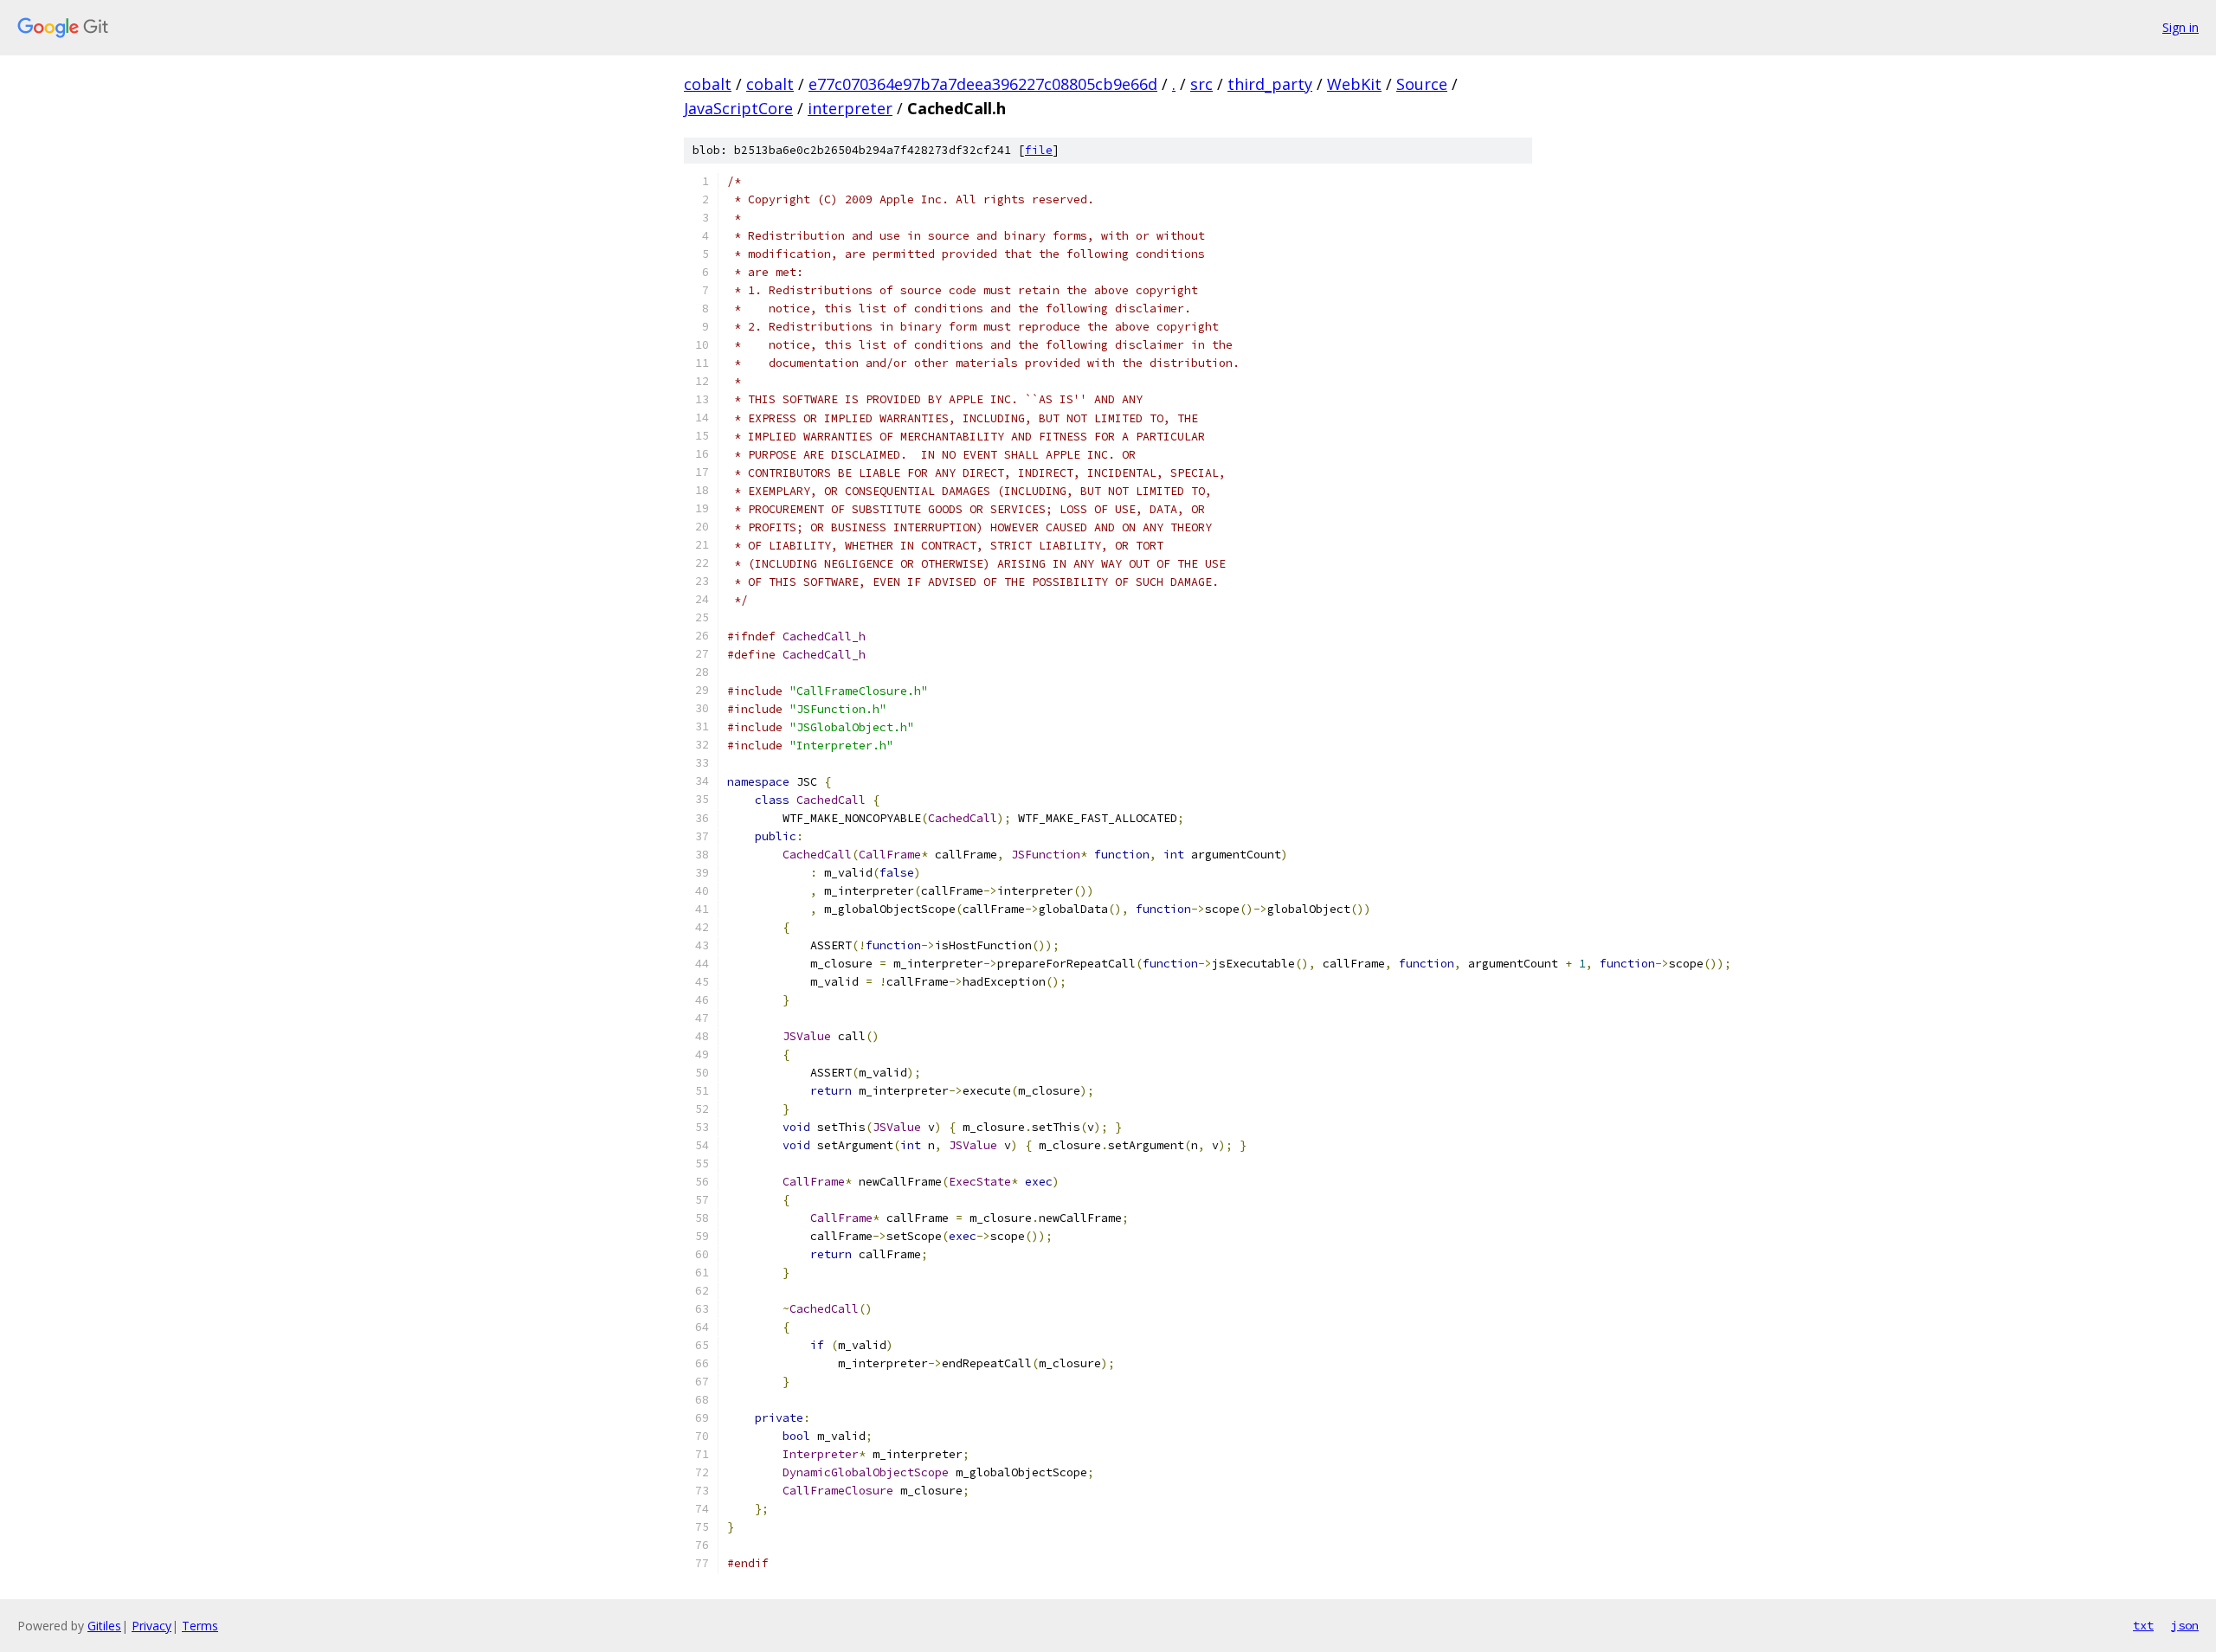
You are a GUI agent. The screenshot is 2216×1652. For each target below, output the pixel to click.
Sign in (2181, 27)
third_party (1270, 84)
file (1039, 150)
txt (2143, 1625)
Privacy (151, 1626)
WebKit (1354, 84)
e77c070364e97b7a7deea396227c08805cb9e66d (983, 84)
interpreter (850, 108)
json (2185, 1625)
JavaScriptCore (738, 108)
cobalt (708, 84)
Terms (200, 1626)
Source (1422, 84)
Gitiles (104, 1626)
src (1201, 84)
